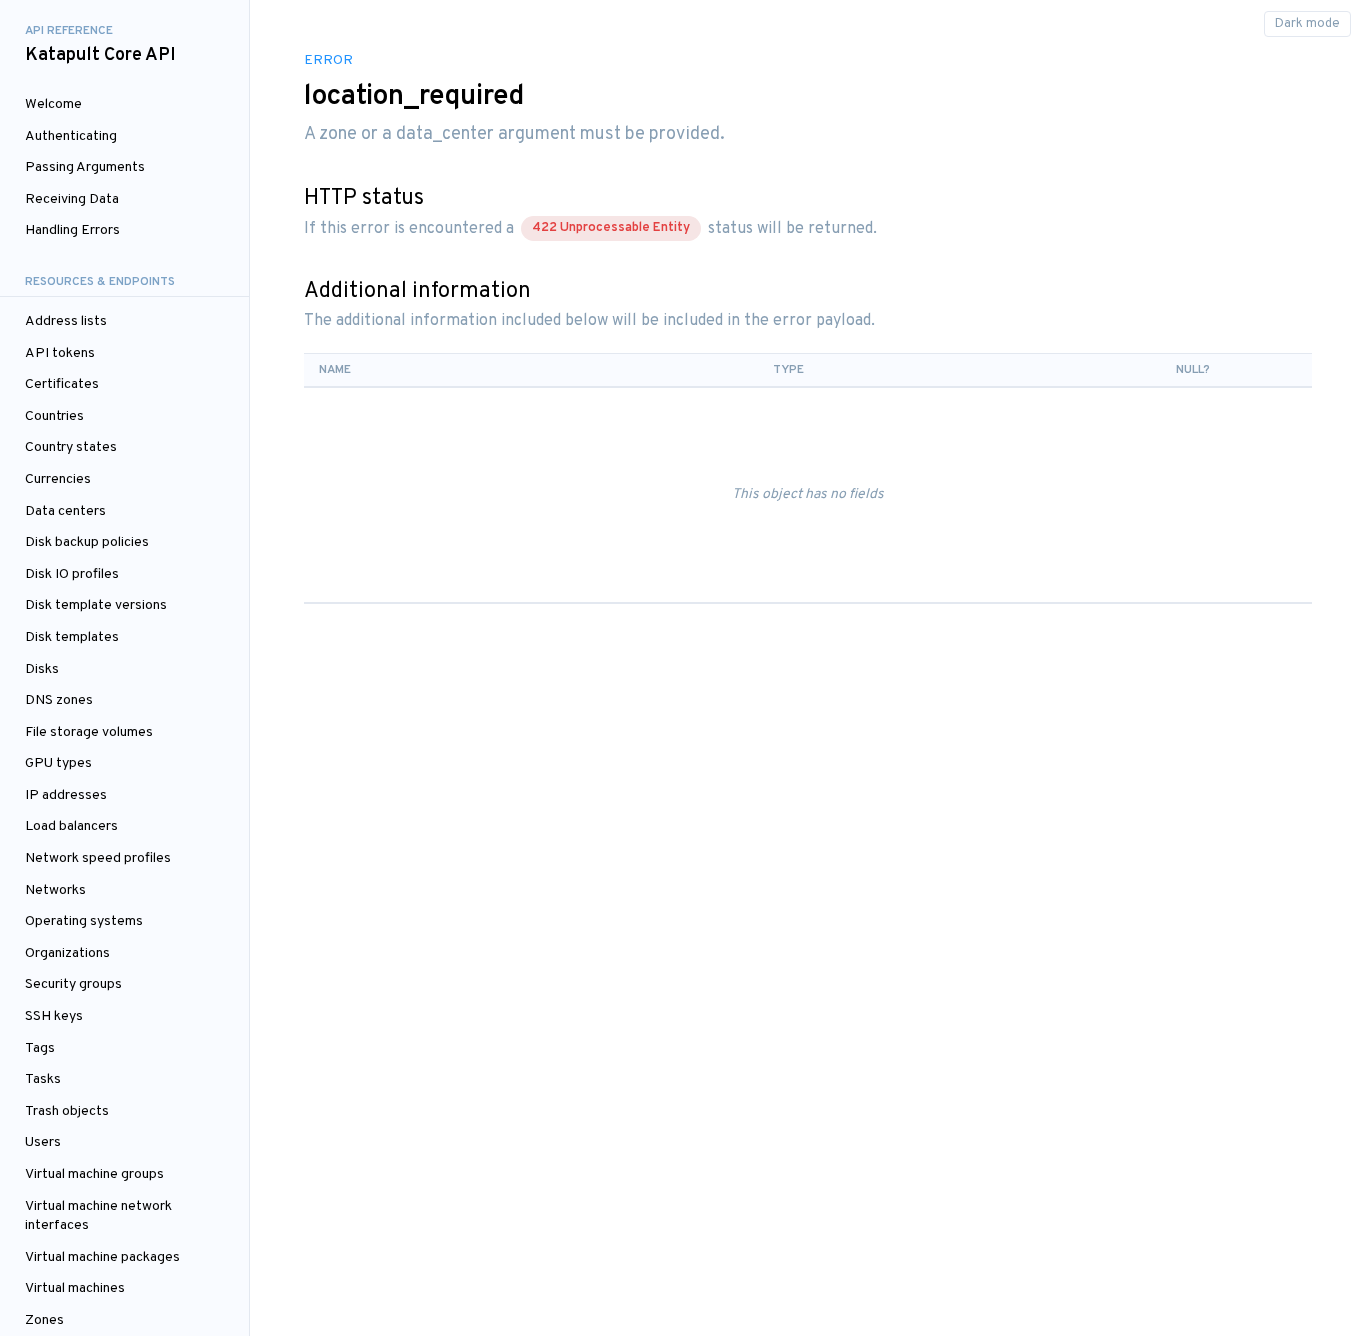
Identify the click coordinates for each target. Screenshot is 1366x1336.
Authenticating (71, 136)
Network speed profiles (98, 858)
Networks (55, 890)
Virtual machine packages (102, 1257)
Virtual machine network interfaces (98, 1216)
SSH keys (54, 1016)
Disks (42, 669)
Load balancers (71, 826)
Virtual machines (75, 1288)
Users (43, 1142)
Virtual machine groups (94, 1174)
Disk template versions (96, 605)
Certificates (62, 384)
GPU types (58, 763)
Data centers (65, 511)
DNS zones (59, 700)
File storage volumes (89, 732)
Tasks (43, 1079)
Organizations (67, 953)
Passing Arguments (85, 167)
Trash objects (67, 1111)
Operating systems (84, 921)
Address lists (66, 321)
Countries (54, 416)
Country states (71, 447)
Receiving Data (72, 199)
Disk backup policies (87, 542)
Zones (44, 1320)
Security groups (73, 984)
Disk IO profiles (72, 574)
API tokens (60, 353)
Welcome (53, 104)
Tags (40, 1048)
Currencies (58, 479)
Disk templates (72, 637)
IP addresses (66, 795)
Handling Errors (72, 230)
